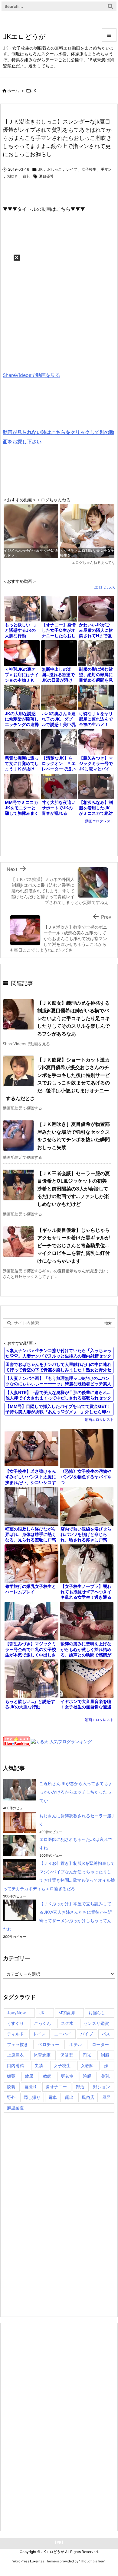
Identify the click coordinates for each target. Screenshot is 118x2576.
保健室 (67, 2055)
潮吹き (13, 176)
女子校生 (89, 169)
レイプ (72, 169)
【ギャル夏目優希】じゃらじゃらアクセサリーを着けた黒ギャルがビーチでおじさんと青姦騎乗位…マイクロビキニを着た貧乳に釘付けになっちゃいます (74, 1245)
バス (106, 2034)
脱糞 (11, 2087)
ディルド (15, 2034)
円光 (87, 2055)
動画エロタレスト (100, 821)
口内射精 (15, 2065)
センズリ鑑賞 (96, 2023)
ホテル (76, 2044)
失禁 (39, 2065)
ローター (100, 2044)
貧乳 (26, 176)
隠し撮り (32, 2097)
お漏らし (97, 2013)
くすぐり (15, 2023)
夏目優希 (46, 176)
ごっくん (42, 2023)
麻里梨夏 (15, 2108)
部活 (80, 2087)
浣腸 (87, 2076)
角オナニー (56, 2087)
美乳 (105, 2076)
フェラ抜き (18, 2044)
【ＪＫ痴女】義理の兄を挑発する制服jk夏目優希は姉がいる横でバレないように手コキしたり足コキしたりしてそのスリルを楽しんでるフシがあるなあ (74, 1018)
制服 (105, 2055)
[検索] (110, 6)
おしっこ (54, 169)
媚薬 (11, 2076)
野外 (11, 2097)
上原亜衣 (15, 2055)
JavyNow (16, 2013)
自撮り (31, 2087)
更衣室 (67, 2076)
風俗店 (88, 2097)
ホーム (13, 91)
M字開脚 (67, 2013)
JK (34, 91)
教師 (47, 2076)
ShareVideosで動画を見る (31, 375)
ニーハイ (63, 2034)
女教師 (87, 2065)
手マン (106, 169)
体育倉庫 (42, 2055)
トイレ (39, 2034)
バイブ (87, 2034)
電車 (53, 2097)
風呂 (107, 2097)
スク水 (67, 2023)
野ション (102, 2087)
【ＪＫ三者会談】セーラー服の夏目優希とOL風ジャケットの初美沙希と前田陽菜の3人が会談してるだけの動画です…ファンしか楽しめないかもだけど (74, 1189)
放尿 (29, 2076)
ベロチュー (49, 2044)
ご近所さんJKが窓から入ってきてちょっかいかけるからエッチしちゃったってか (76, 1792)
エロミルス (105, 587)
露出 (69, 2097)
